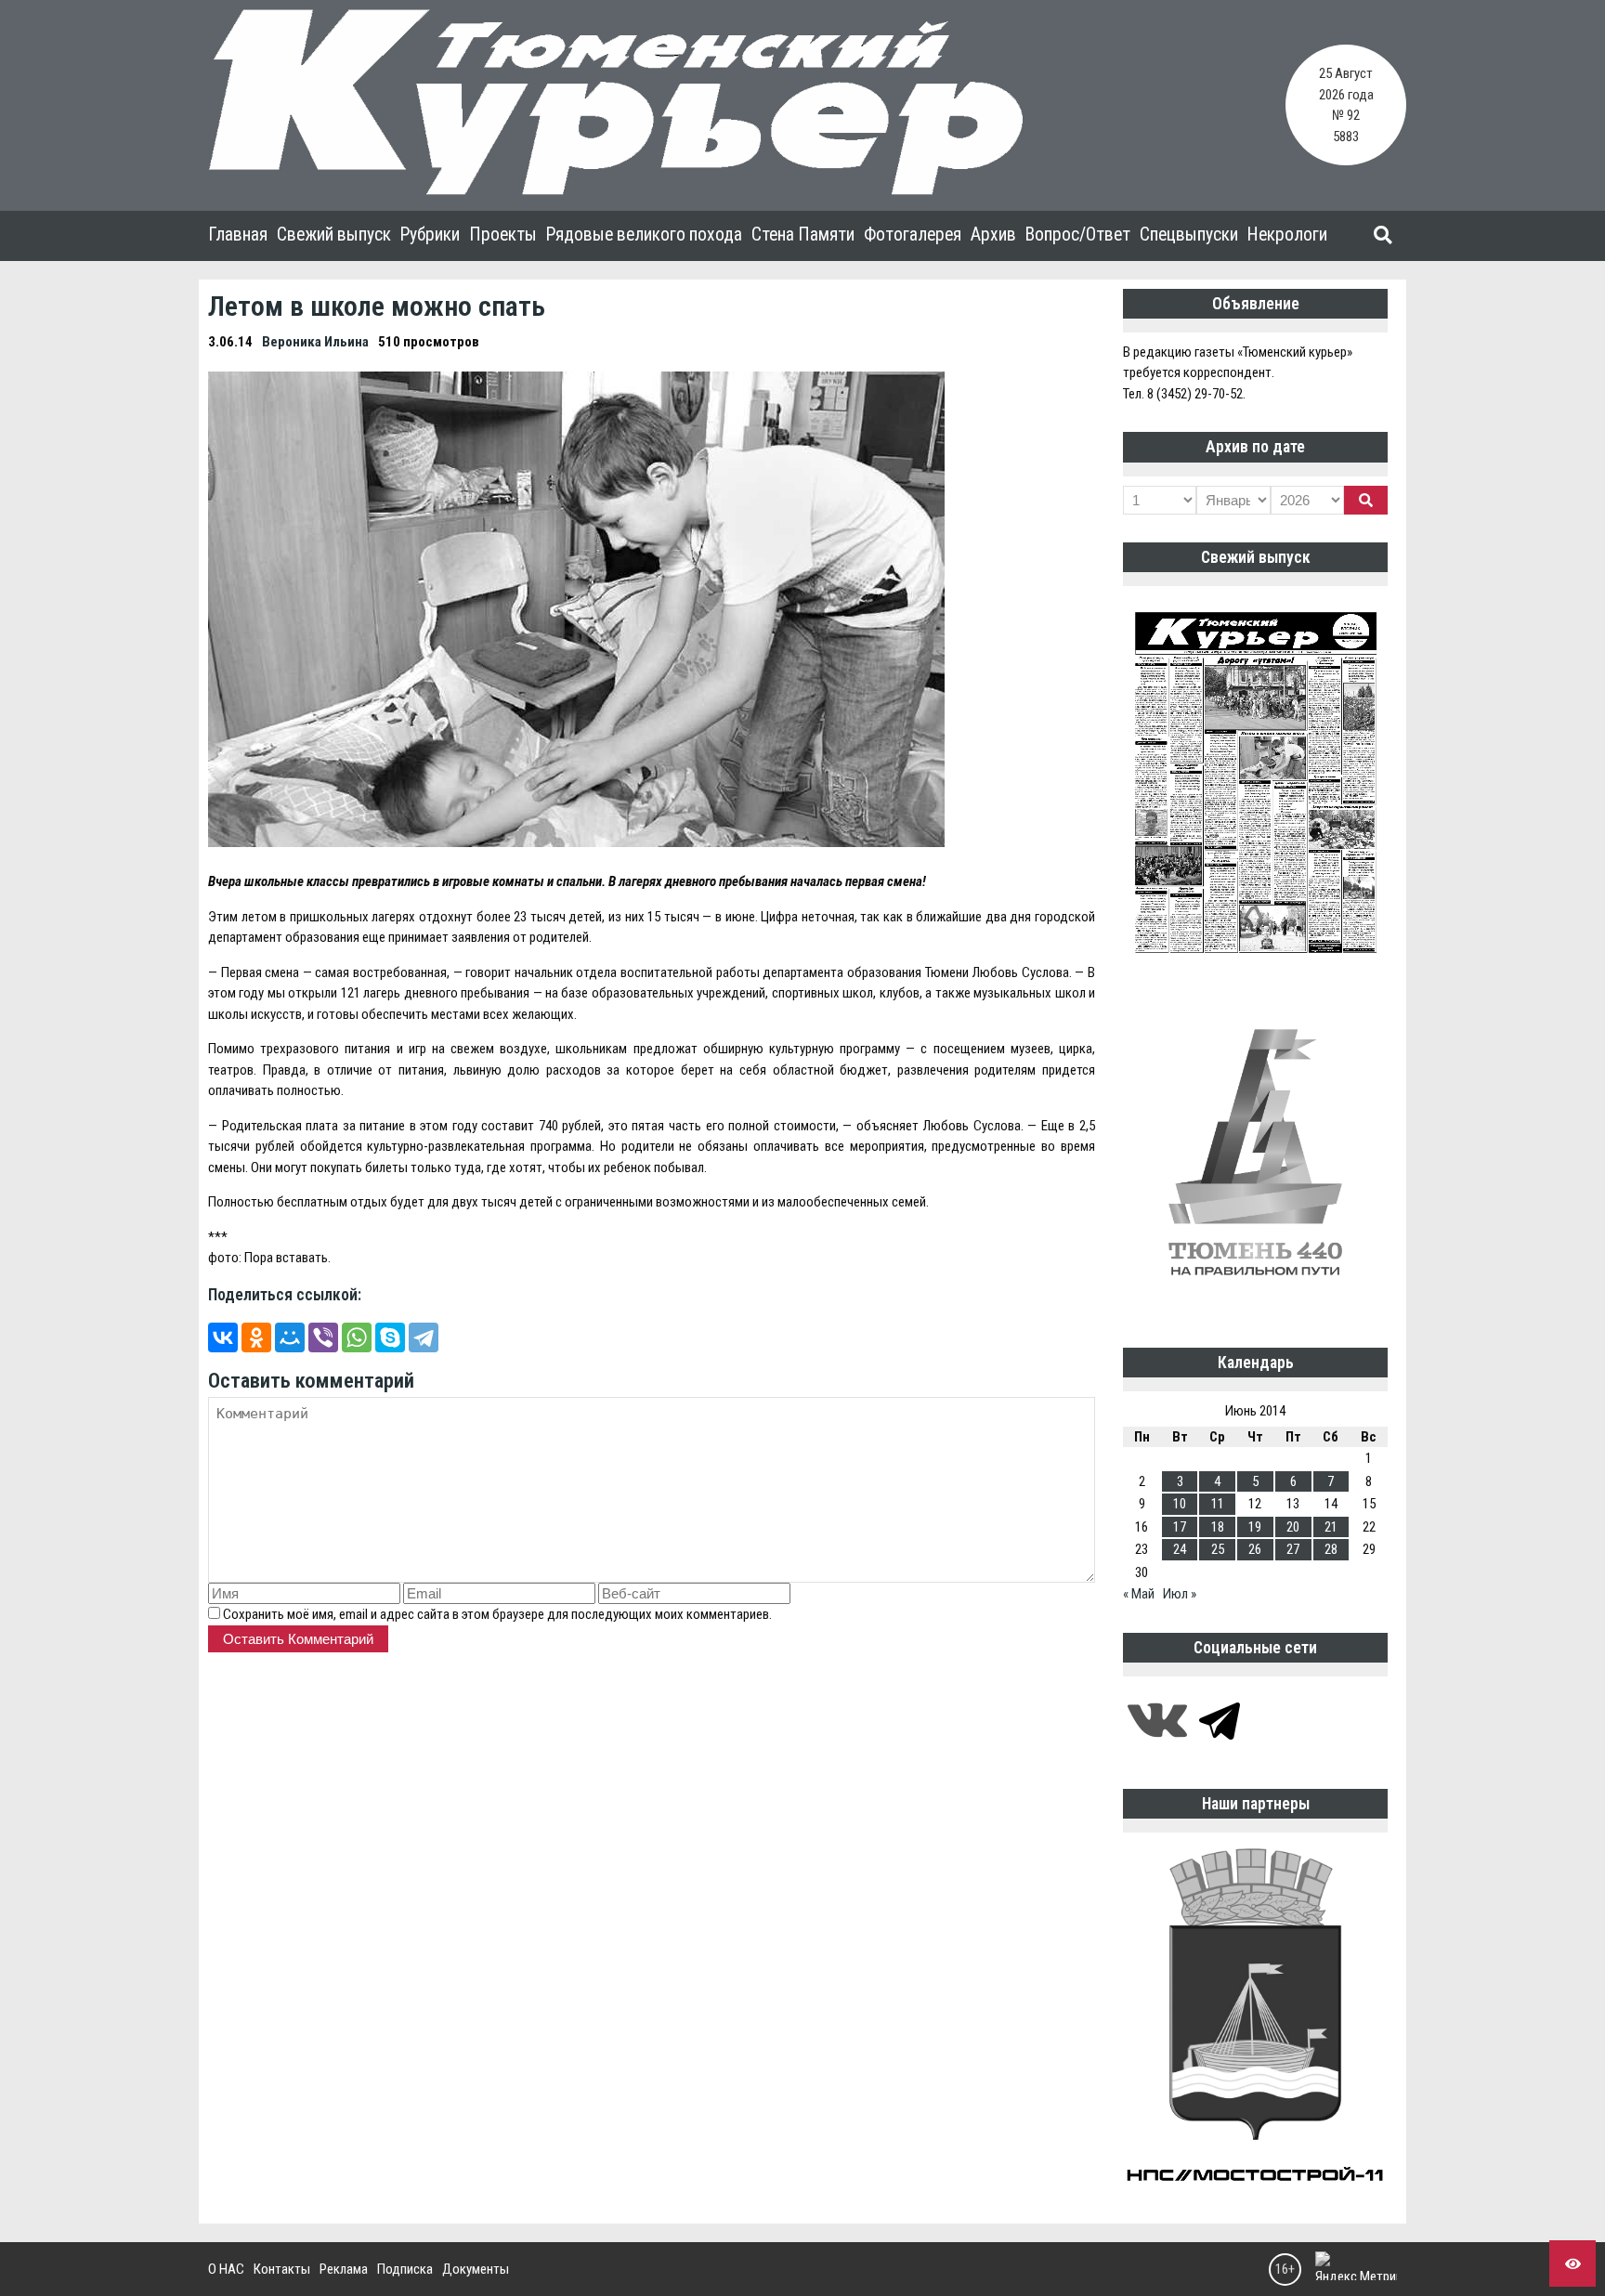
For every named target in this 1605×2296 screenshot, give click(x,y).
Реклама (344, 2269)
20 (1293, 1527)
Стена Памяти (803, 235)
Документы (476, 2269)
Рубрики (430, 235)
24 (1180, 1549)
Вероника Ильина (315, 342)
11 (1218, 1504)
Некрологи (1287, 235)
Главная (238, 235)
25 (1218, 1549)
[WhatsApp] (357, 1337)
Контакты (282, 2269)
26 (1255, 1549)
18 (1218, 1527)
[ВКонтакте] (223, 1337)
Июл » (1180, 1594)
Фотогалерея (913, 235)
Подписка (405, 2269)
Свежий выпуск (334, 235)
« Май (1139, 1594)
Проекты (503, 235)
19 (1255, 1527)
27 (1293, 1549)
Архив (993, 235)
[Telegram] (424, 1337)
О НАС (226, 2269)
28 (1331, 1549)
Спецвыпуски (1189, 235)
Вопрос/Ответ (1078, 235)
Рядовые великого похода (644, 235)
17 (1180, 1527)
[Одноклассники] (256, 1337)
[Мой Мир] (290, 1337)
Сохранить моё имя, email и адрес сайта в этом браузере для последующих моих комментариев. (497, 1614)
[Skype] (390, 1337)
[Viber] (323, 1337)
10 (1180, 1504)
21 (1331, 1527)
